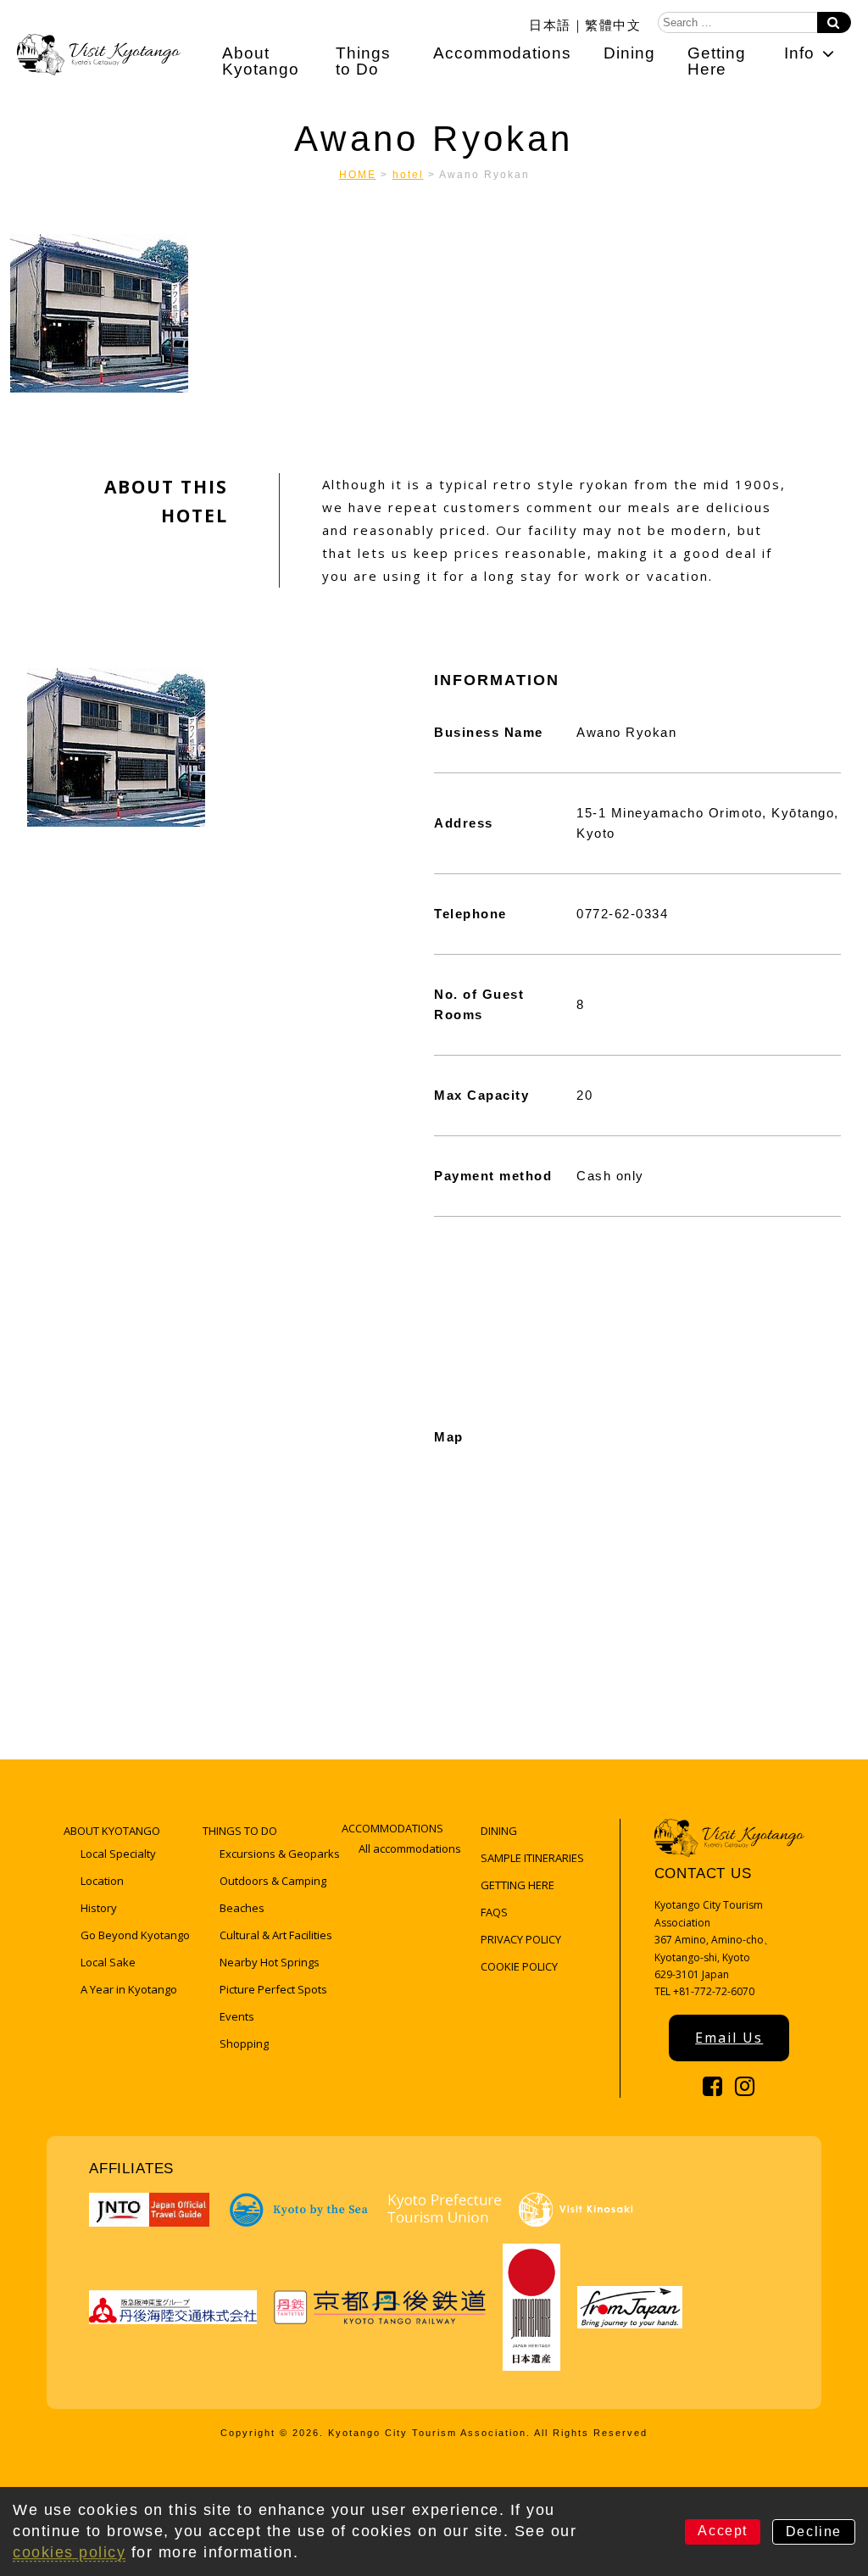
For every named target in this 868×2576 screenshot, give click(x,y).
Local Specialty (118, 1854)
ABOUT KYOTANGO (112, 1831)
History (99, 1908)
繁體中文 (613, 24)
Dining (629, 53)
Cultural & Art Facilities (276, 1935)
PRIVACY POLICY (521, 1939)
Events (237, 2016)
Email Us (729, 2038)
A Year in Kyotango (129, 1989)
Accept (723, 2531)
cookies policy (69, 2552)
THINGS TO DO (240, 1831)
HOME (358, 175)
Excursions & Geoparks (280, 1854)
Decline (814, 2531)
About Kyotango (261, 61)
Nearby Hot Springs (270, 1962)
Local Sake (108, 1962)
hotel (408, 175)
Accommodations (502, 53)
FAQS (494, 1912)
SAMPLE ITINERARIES (532, 1858)
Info (799, 53)
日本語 (550, 24)
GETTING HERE (517, 1885)
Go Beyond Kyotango (135, 1935)
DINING (499, 1831)
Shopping (244, 2044)
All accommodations (410, 1848)
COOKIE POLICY (519, 1966)
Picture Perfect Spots (273, 1989)
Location (102, 1881)
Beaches (242, 1908)
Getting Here (717, 61)
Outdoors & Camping (273, 1881)
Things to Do (363, 61)
